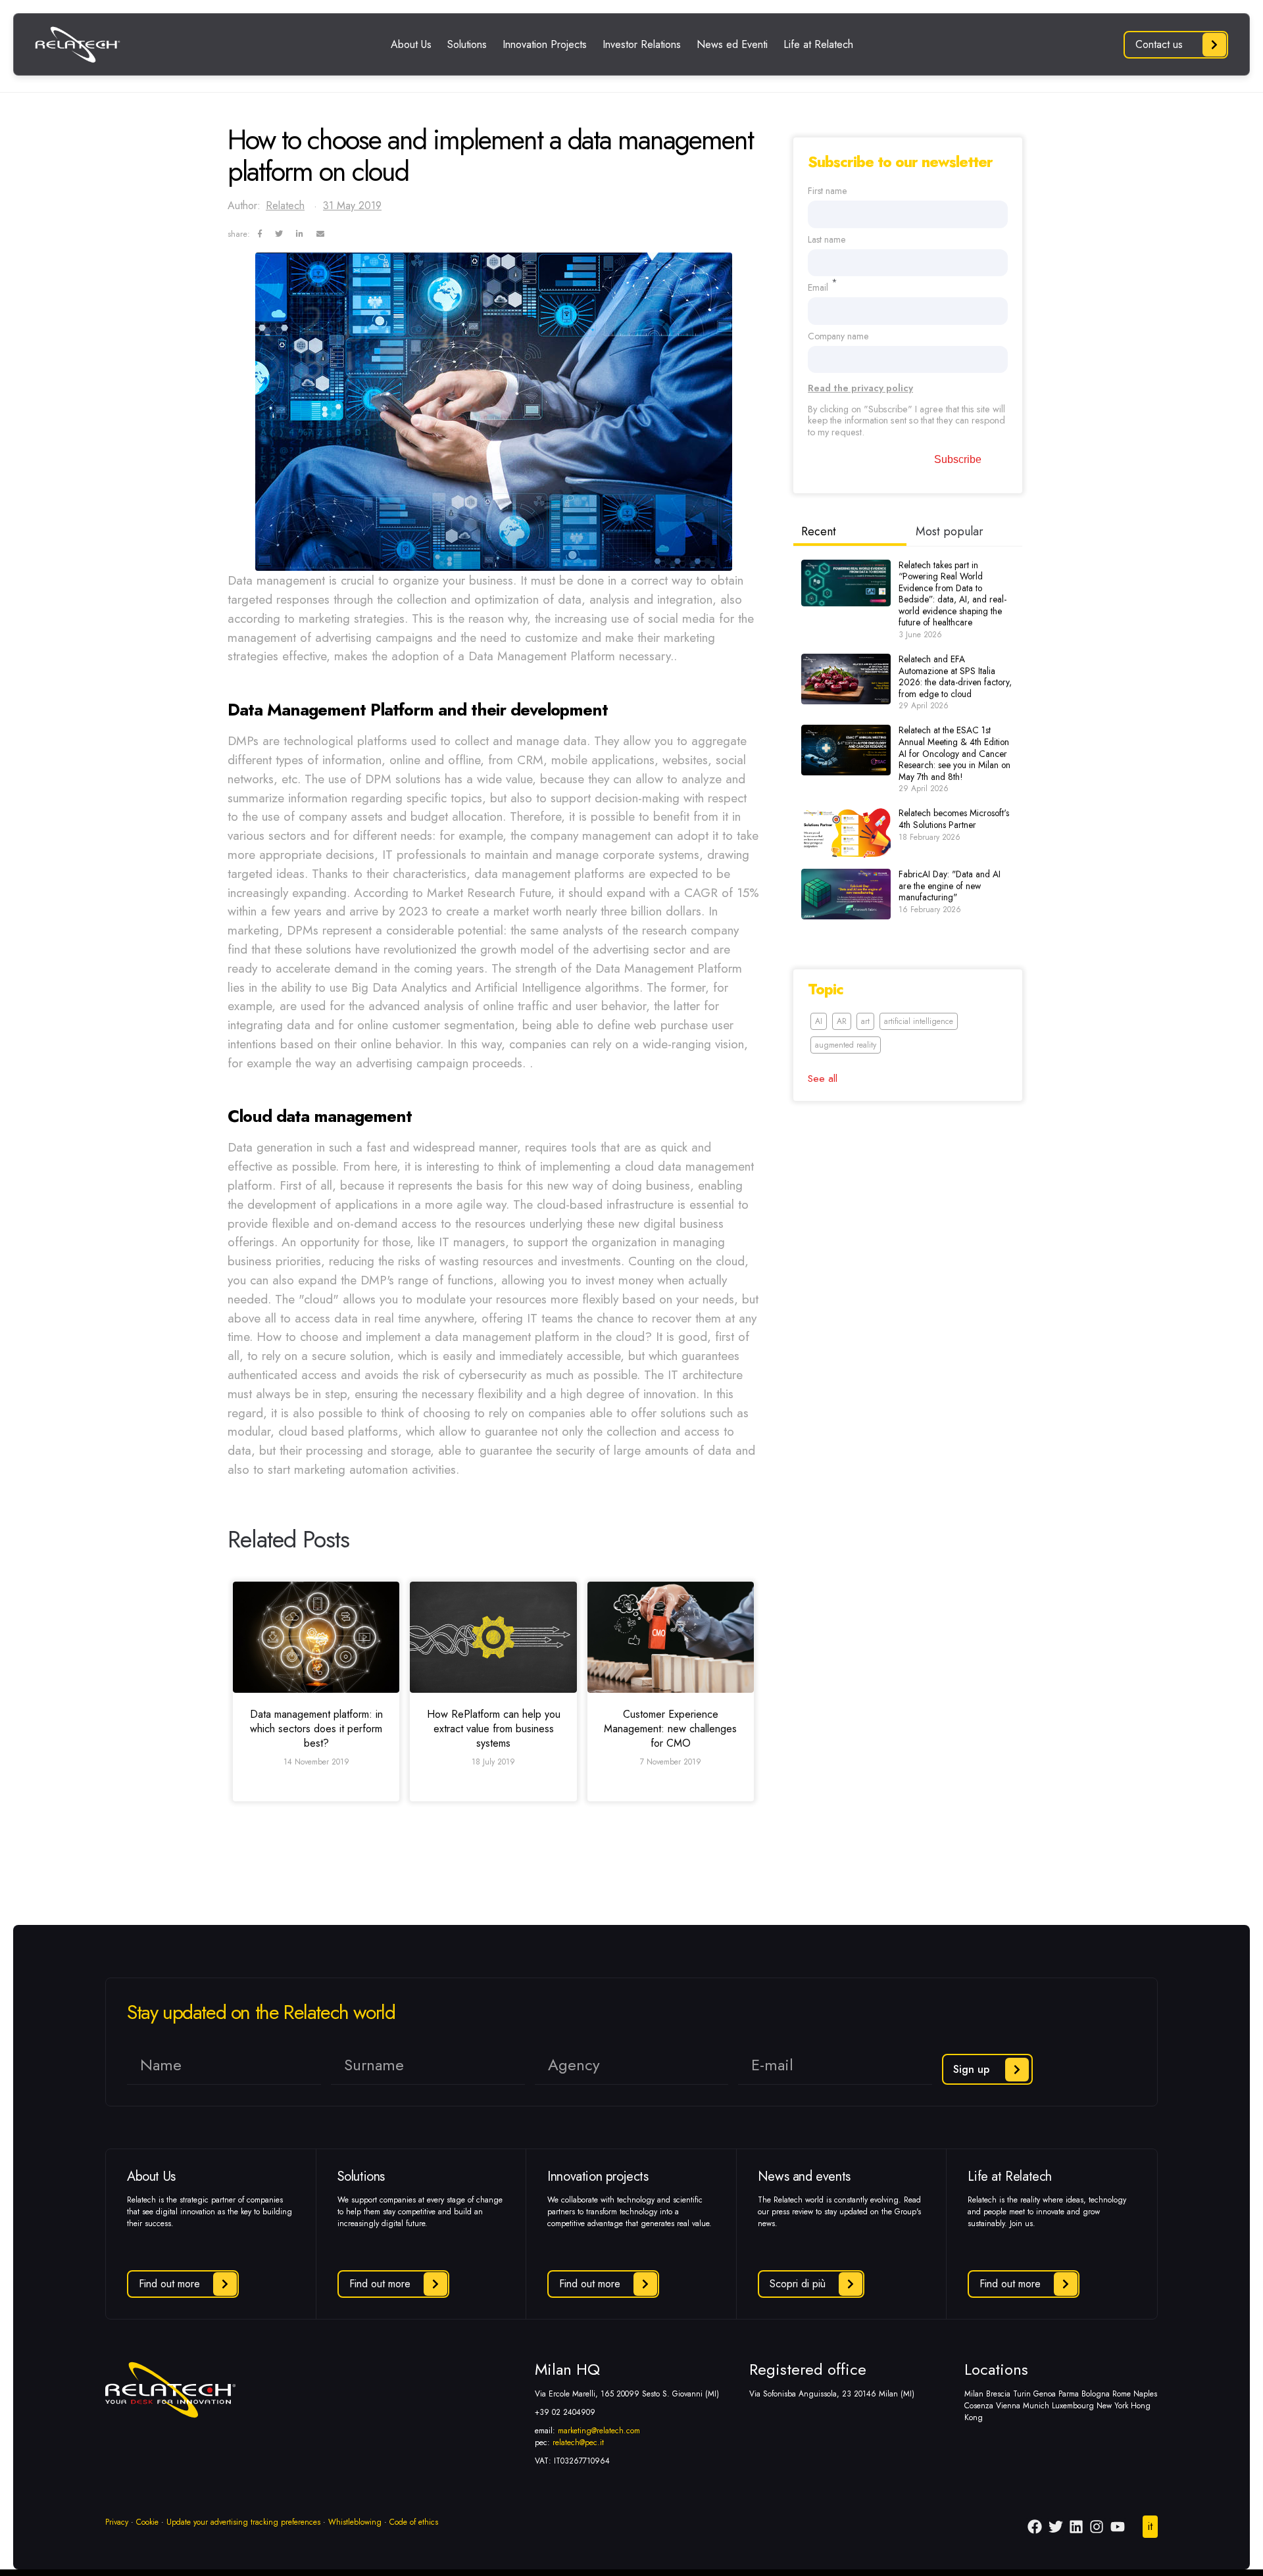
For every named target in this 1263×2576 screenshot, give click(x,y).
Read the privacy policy (860, 388)
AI (819, 1021)
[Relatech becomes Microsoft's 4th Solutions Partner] (846, 833)
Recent (819, 531)
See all (823, 1078)
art (865, 1021)
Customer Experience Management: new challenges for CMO (670, 1729)
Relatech (285, 206)
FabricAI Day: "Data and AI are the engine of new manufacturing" (950, 886)
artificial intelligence (919, 1021)
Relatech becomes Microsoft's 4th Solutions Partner (954, 819)
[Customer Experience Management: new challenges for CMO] (671, 1637)
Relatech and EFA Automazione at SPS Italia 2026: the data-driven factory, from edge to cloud (955, 676)
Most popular (950, 531)
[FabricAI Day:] (846, 894)
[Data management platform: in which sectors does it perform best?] (316, 1637)
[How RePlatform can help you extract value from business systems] (493, 1637)
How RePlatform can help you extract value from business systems (494, 1729)
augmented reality (846, 1045)
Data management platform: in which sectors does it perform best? (316, 1729)
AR (842, 1021)
